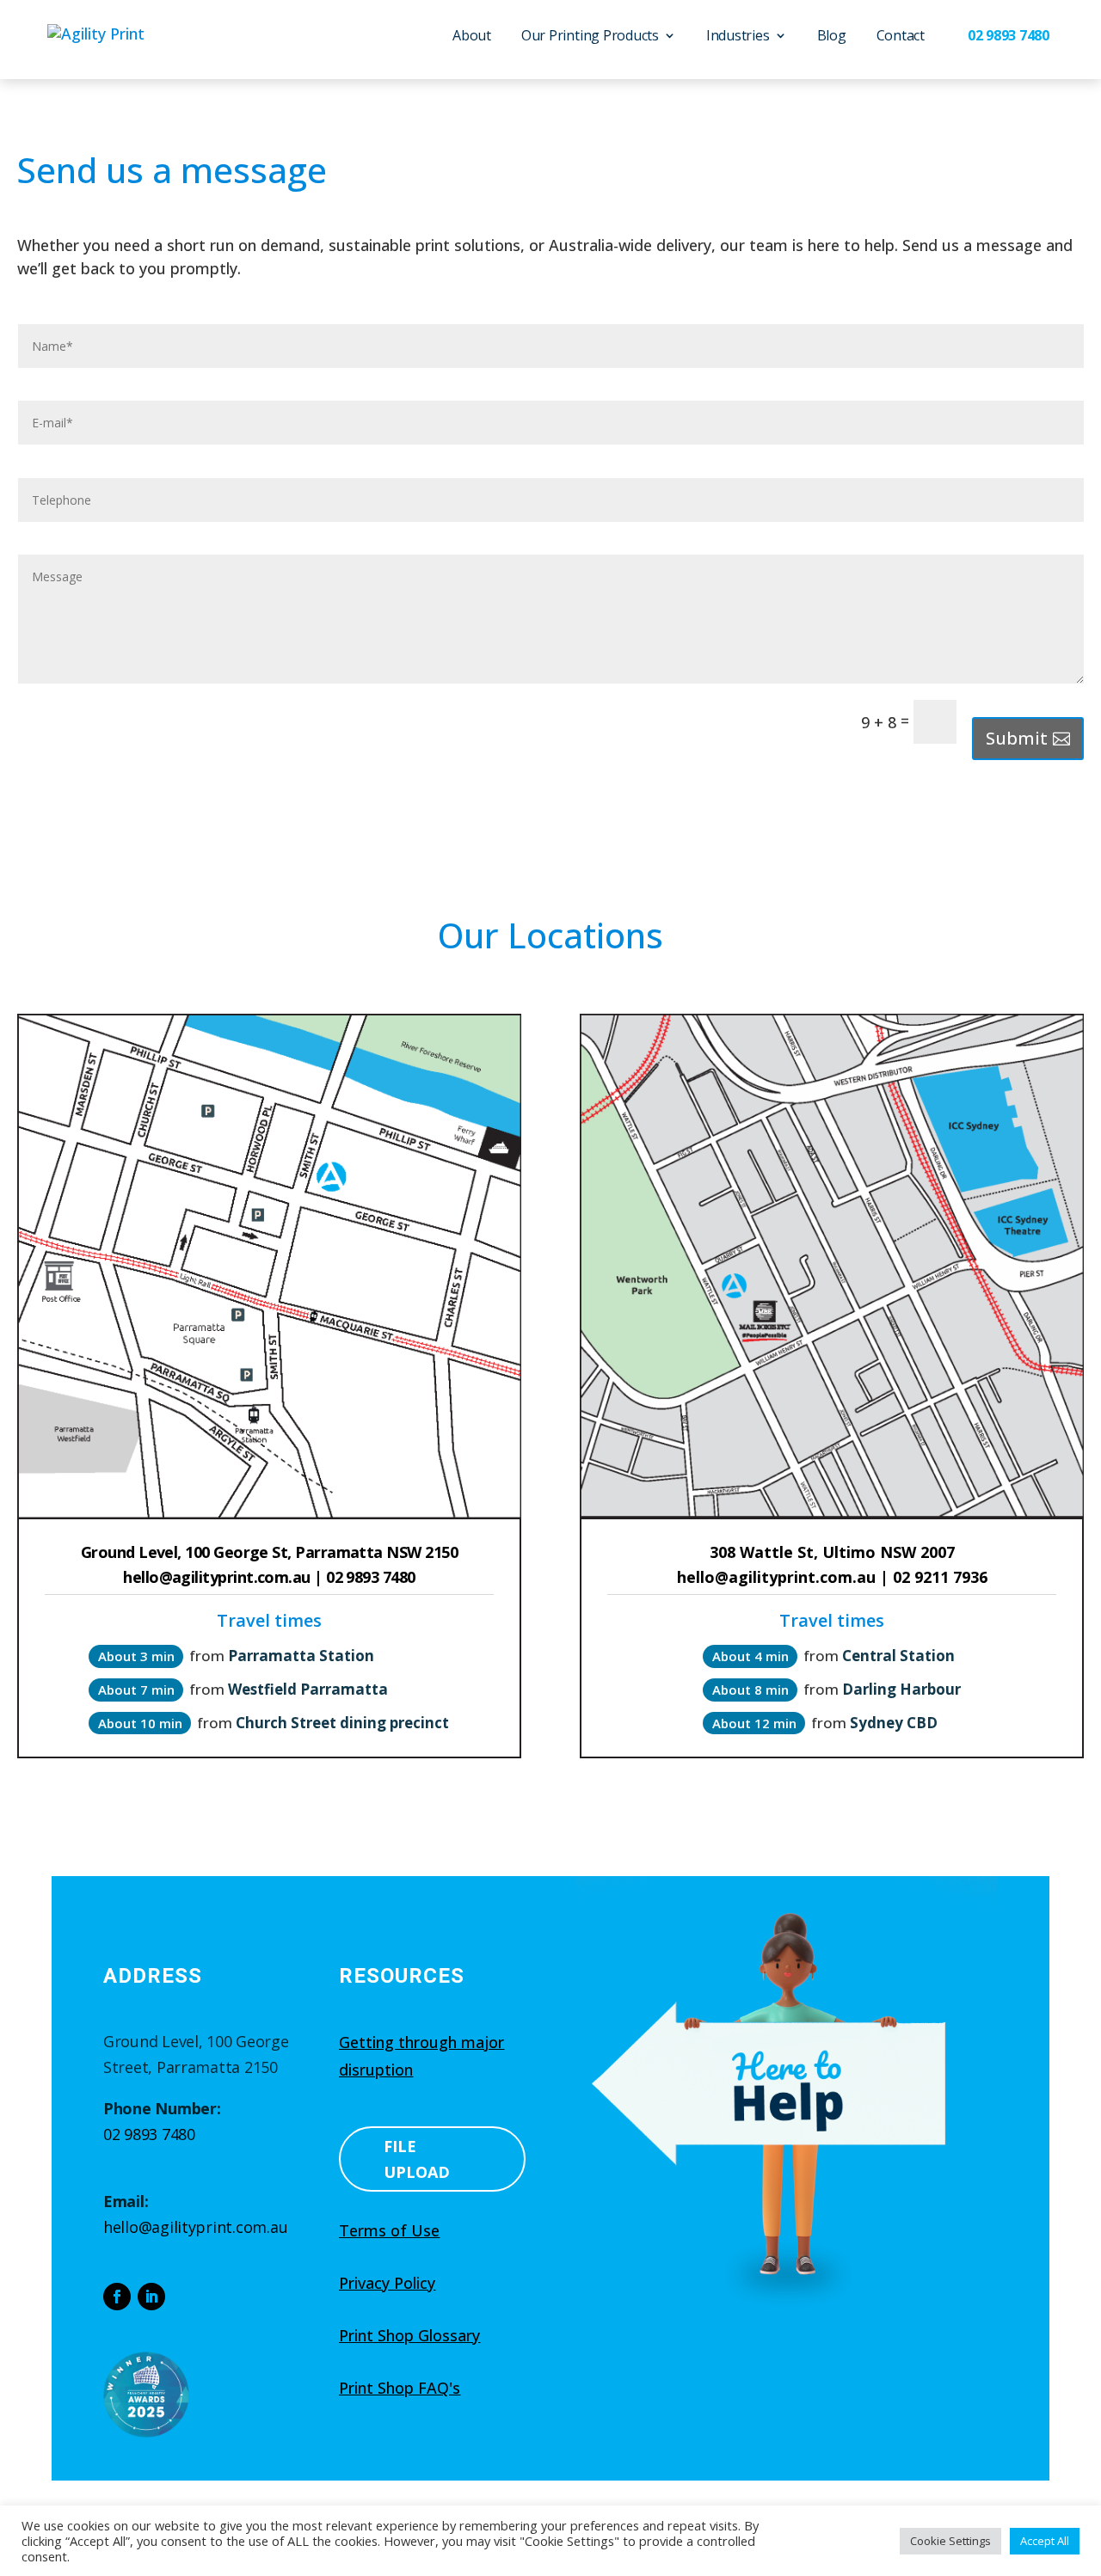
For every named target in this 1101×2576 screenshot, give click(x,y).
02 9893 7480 (149, 2134)
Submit (1017, 738)
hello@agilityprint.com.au (195, 2227)
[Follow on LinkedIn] (151, 2297)
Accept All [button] (1045, 2541)
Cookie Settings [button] (950, 2541)
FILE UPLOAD (417, 2159)
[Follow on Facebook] (117, 2297)
